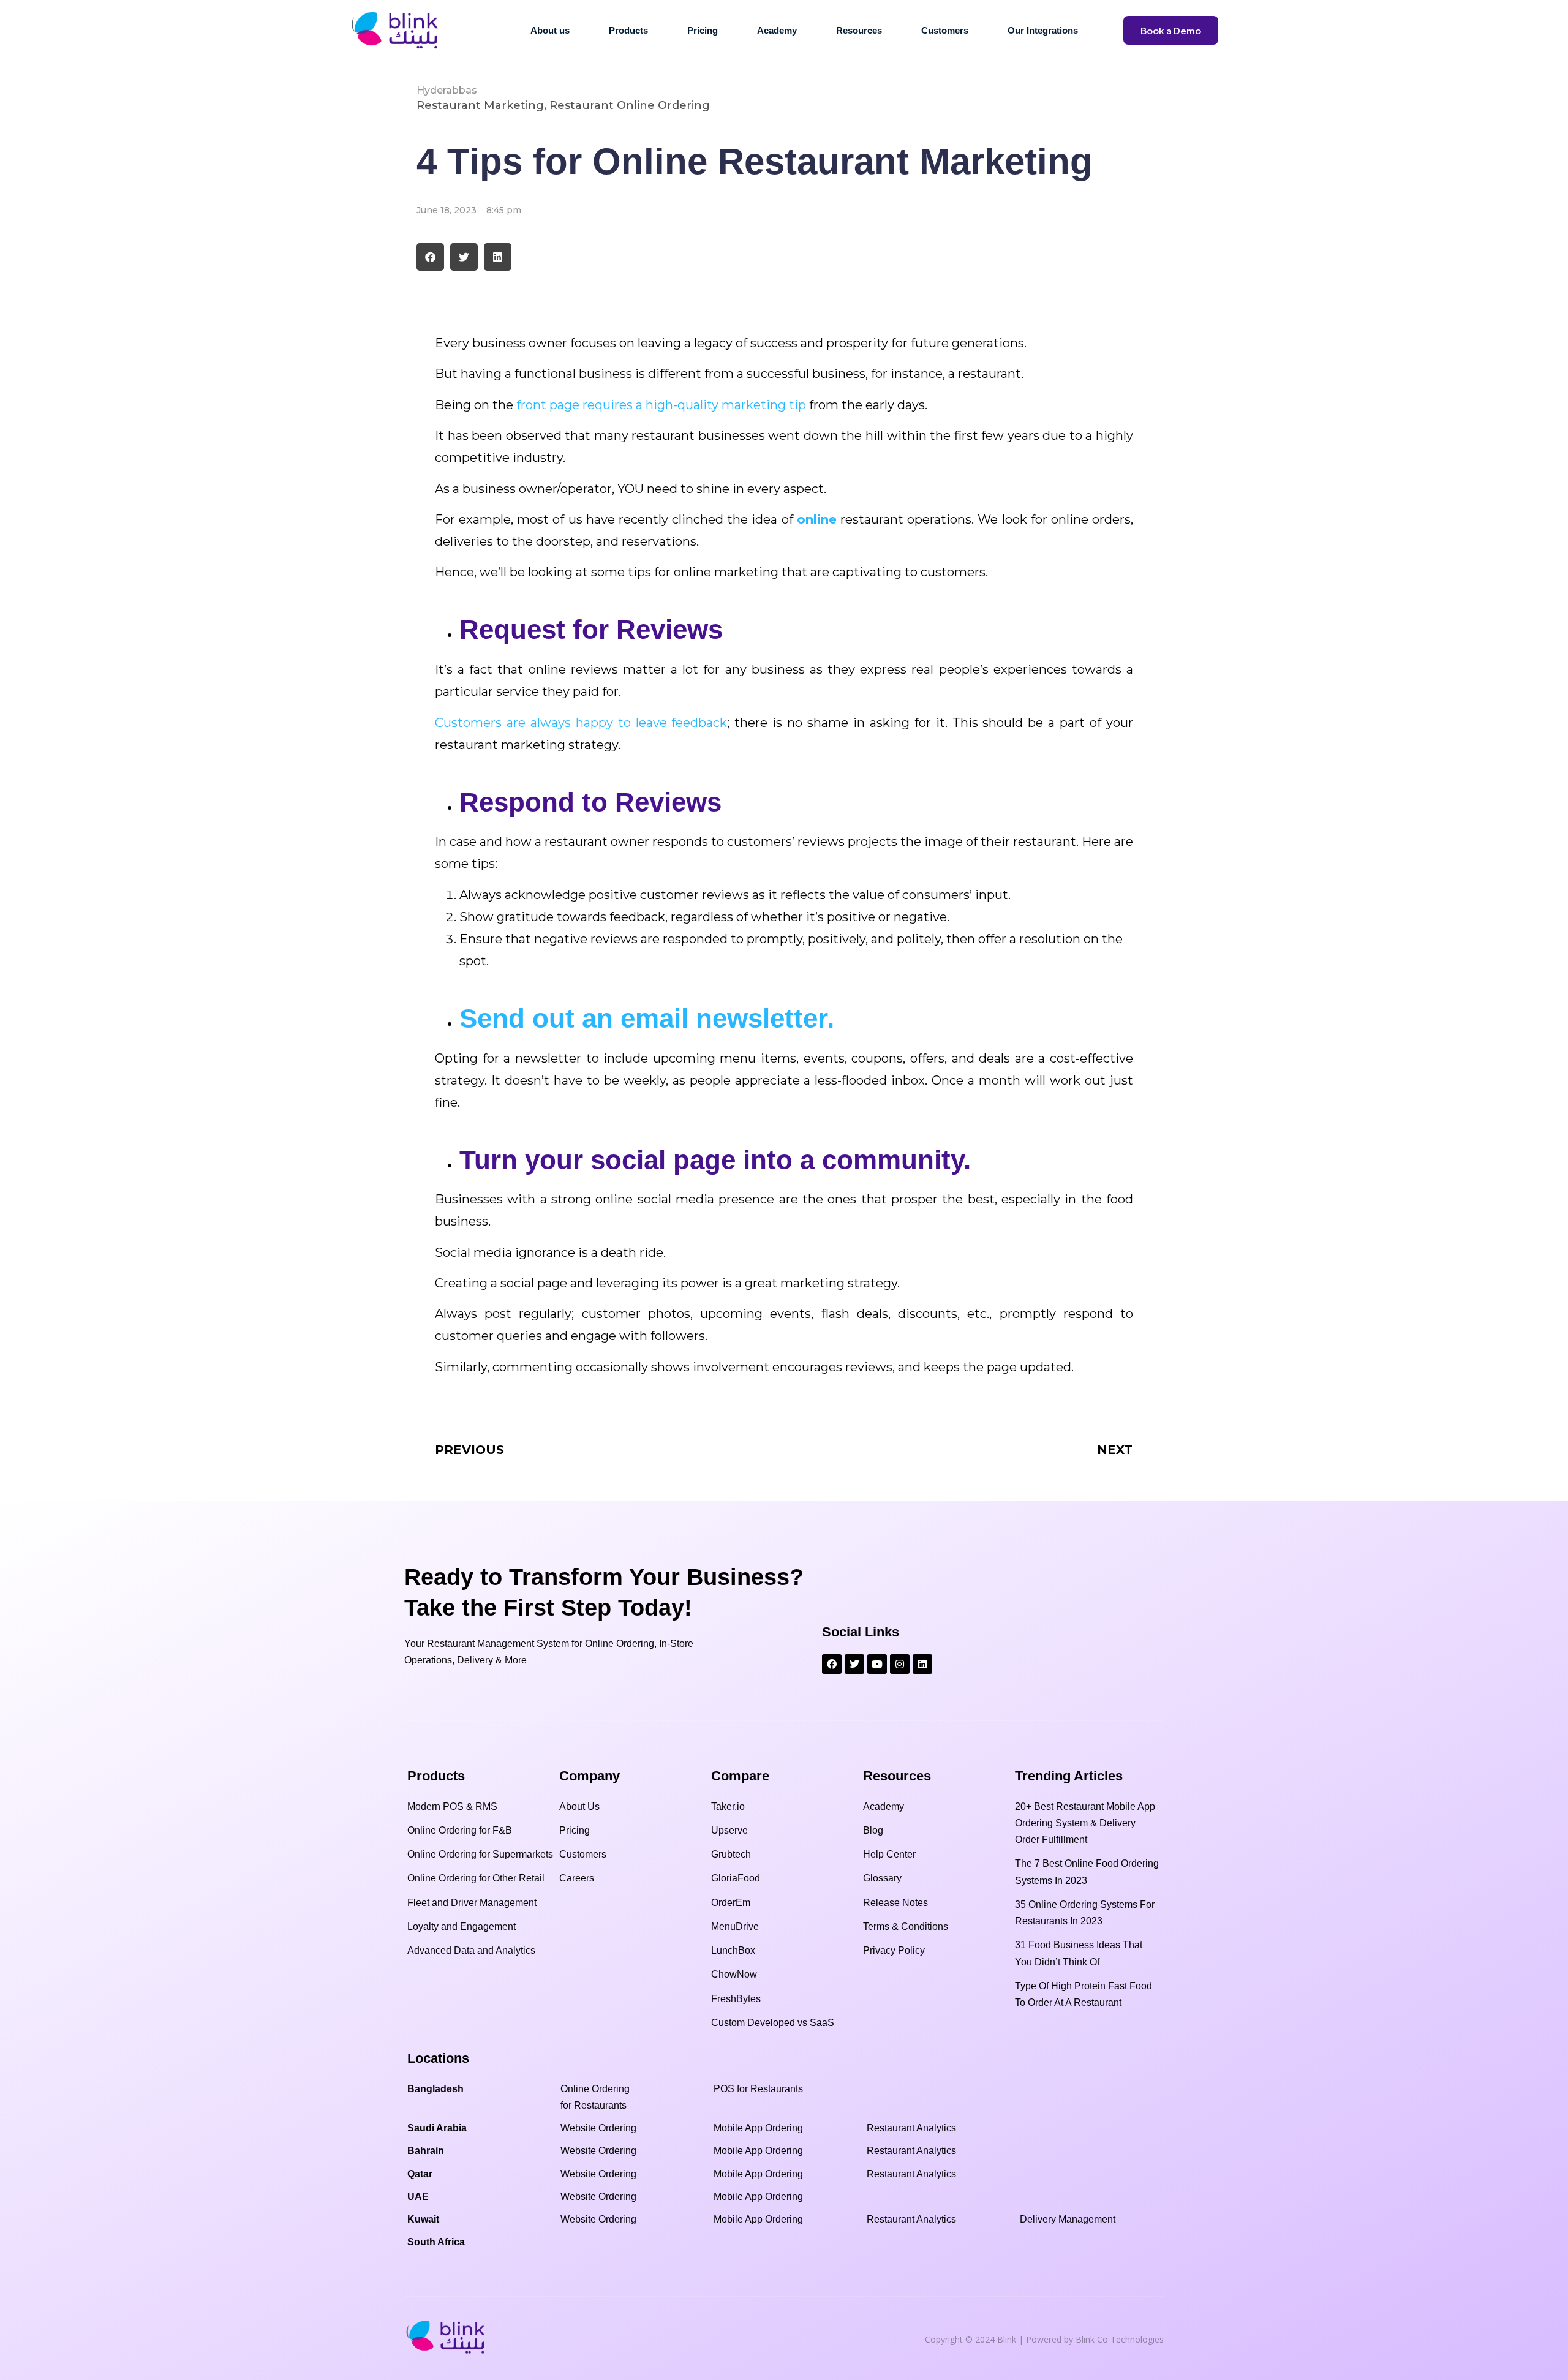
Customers (945, 30)
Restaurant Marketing (480, 105)
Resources (859, 30)
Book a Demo (1171, 30)
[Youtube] (877, 1664)
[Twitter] (854, 1664)
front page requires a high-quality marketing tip (661, 405)
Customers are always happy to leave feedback (581, 723)
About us (550, 30)
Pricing (703, 30)
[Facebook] (832, 1664)
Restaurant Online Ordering (630, 105)
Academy (777, 30)
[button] (430, 257)
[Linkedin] (922, 1664)
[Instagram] (900, 1664)
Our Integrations (1043, 30)
